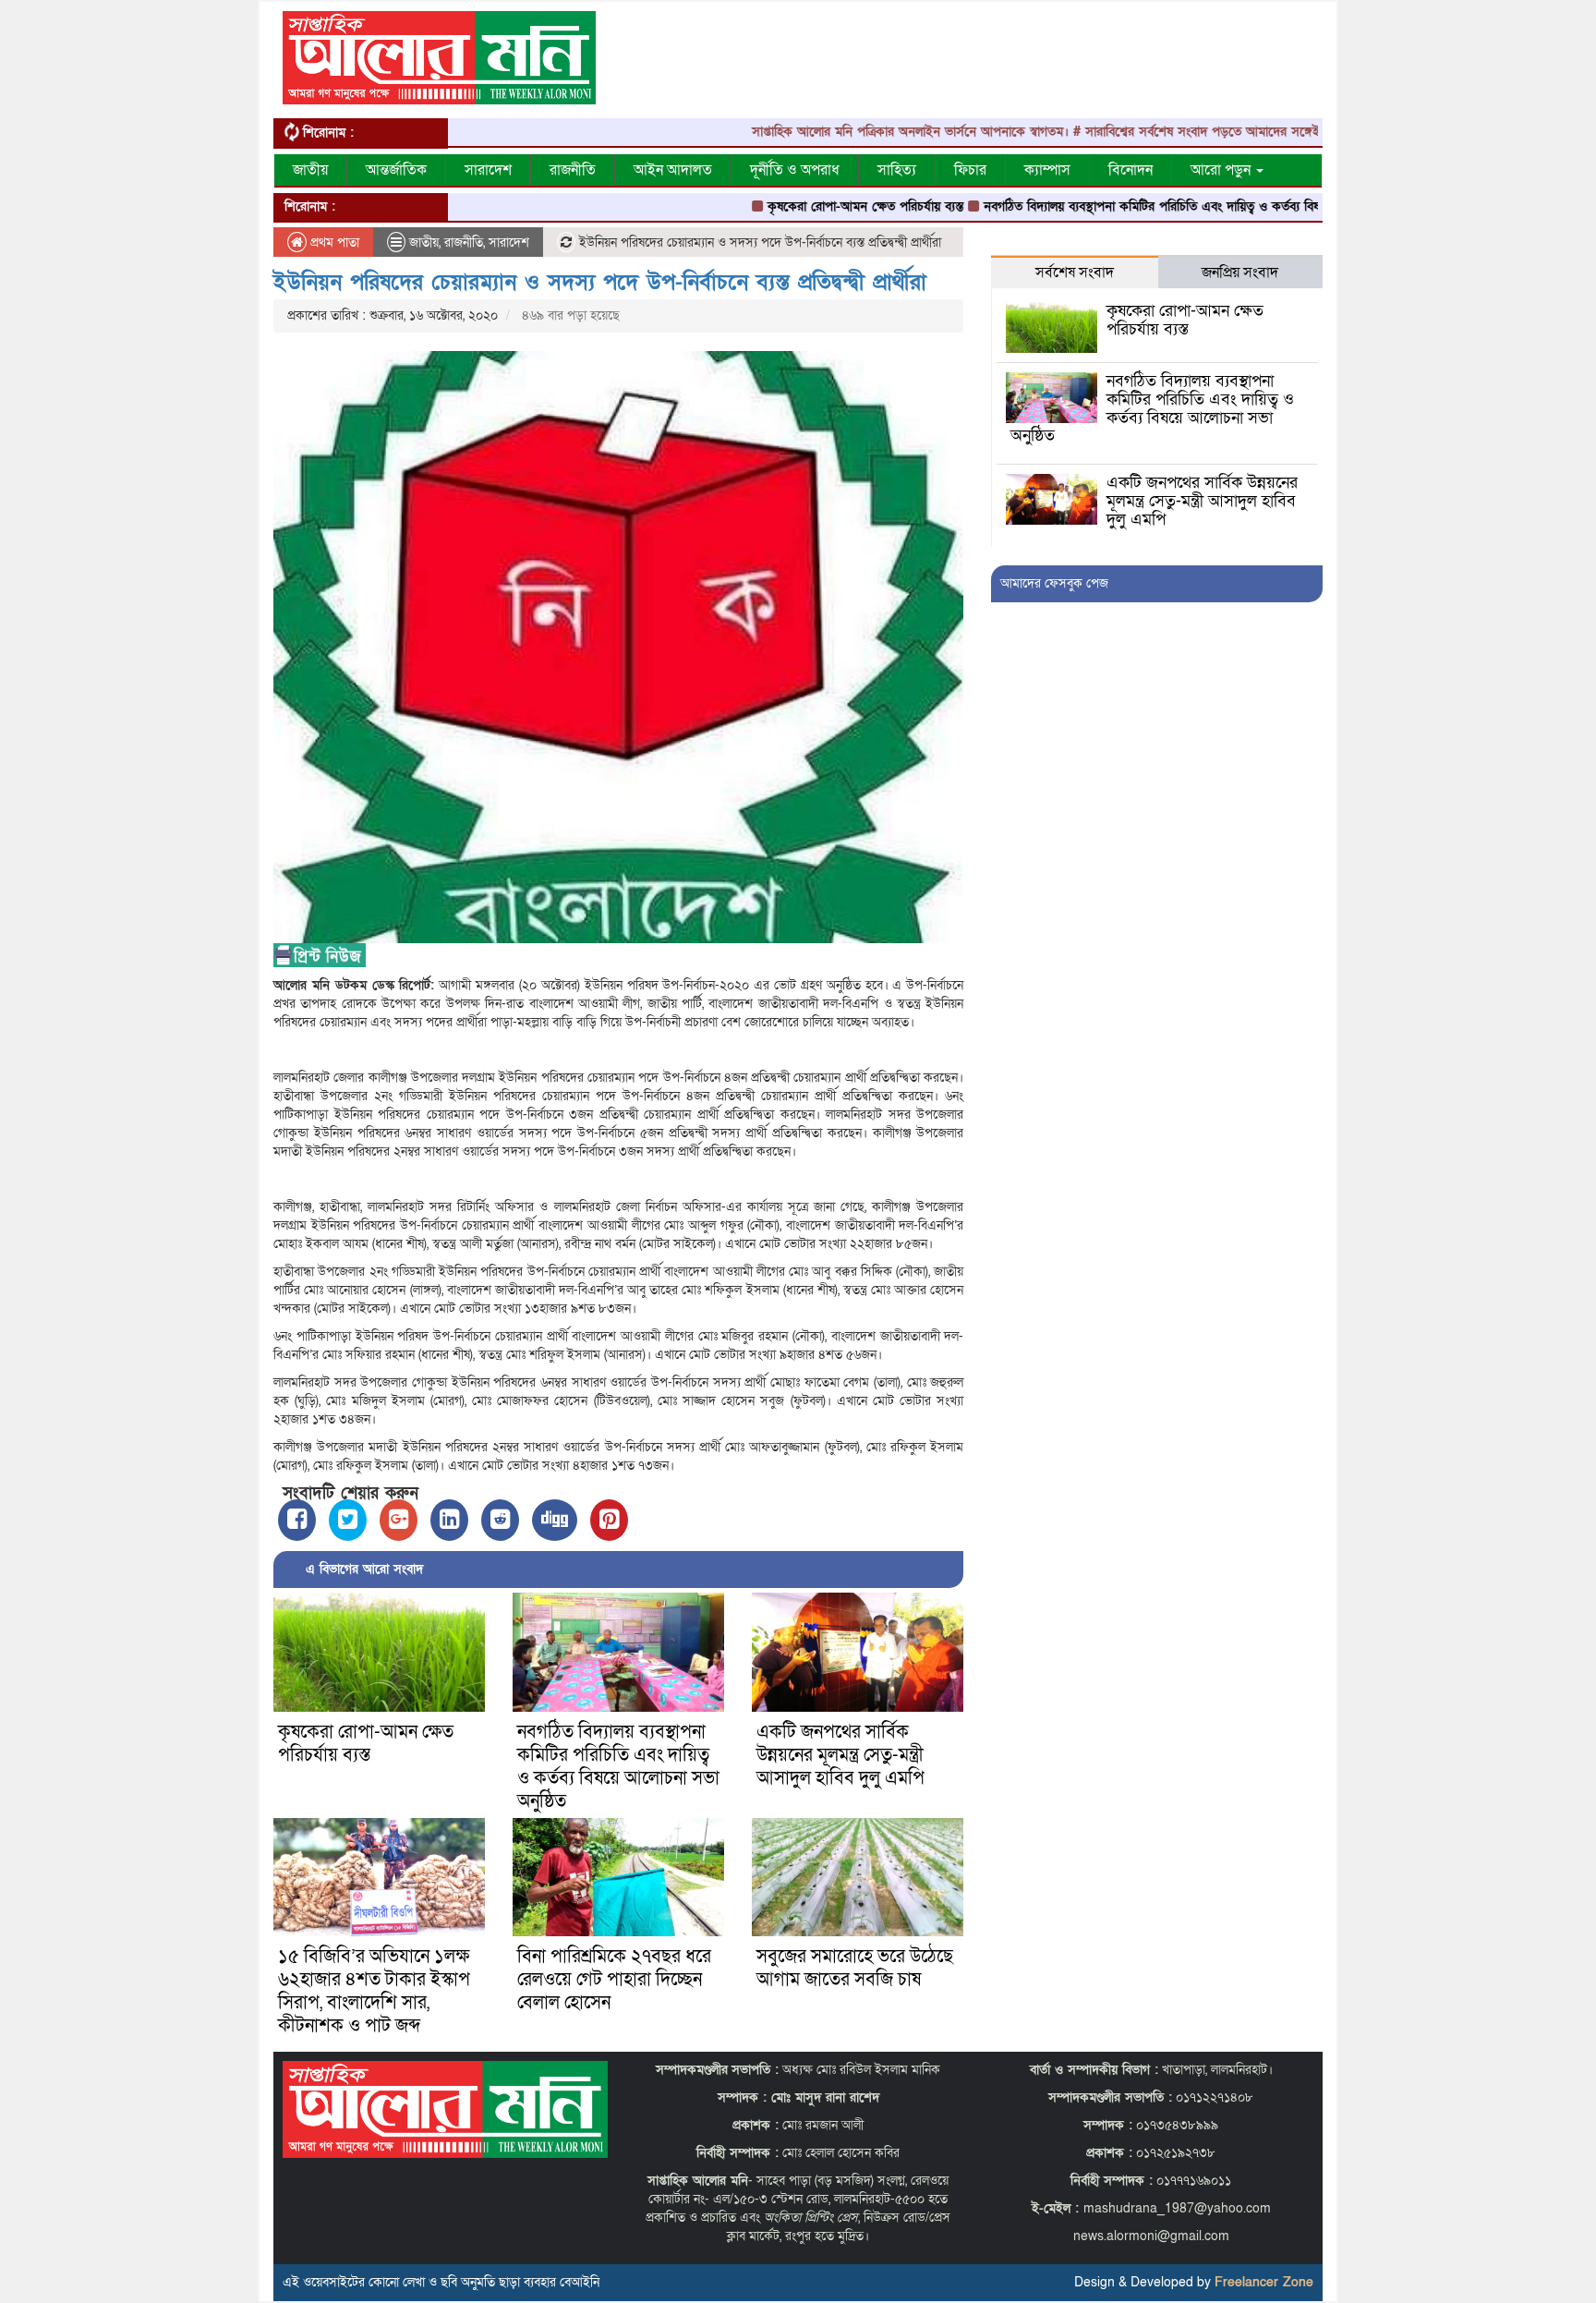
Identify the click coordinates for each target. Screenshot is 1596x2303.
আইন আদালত (673, 170)
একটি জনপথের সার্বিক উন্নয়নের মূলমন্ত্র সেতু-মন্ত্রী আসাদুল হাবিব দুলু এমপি (840, 1755)
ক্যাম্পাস (1047, 170)
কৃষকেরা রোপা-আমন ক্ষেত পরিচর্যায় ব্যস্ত (792, 206)
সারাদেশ (488, 170)
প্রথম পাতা (333, 242)
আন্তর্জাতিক (396, 170)
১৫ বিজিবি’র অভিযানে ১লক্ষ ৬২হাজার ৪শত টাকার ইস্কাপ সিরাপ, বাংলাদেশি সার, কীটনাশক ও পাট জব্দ (374, 1991)
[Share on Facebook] (297, 1520)
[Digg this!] (555, 1520)
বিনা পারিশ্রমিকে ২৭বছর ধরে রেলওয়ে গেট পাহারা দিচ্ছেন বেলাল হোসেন (614, 1980)
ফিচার (970, 170)
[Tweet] (348, 1520)
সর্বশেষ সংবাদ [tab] (1075, 273)
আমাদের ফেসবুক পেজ (1054, 583)
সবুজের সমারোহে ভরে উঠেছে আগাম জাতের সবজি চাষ (855, 1968)
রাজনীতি (573, 170)
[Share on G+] (399, 1520)
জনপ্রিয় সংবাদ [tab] (1240, 273)
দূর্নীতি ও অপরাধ (795, 170)
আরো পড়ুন (1222, 170)
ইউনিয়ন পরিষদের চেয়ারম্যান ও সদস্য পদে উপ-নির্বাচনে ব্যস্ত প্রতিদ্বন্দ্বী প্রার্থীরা (600, 282)
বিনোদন (1130, 170)
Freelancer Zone (1264, 2282)
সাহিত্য (897, 170)
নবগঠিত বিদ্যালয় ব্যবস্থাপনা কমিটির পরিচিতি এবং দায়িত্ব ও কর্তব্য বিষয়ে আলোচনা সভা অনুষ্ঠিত (1140, 206)
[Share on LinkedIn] (449, 1520)
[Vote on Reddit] (500, 1520)
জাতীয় (310, 170)
